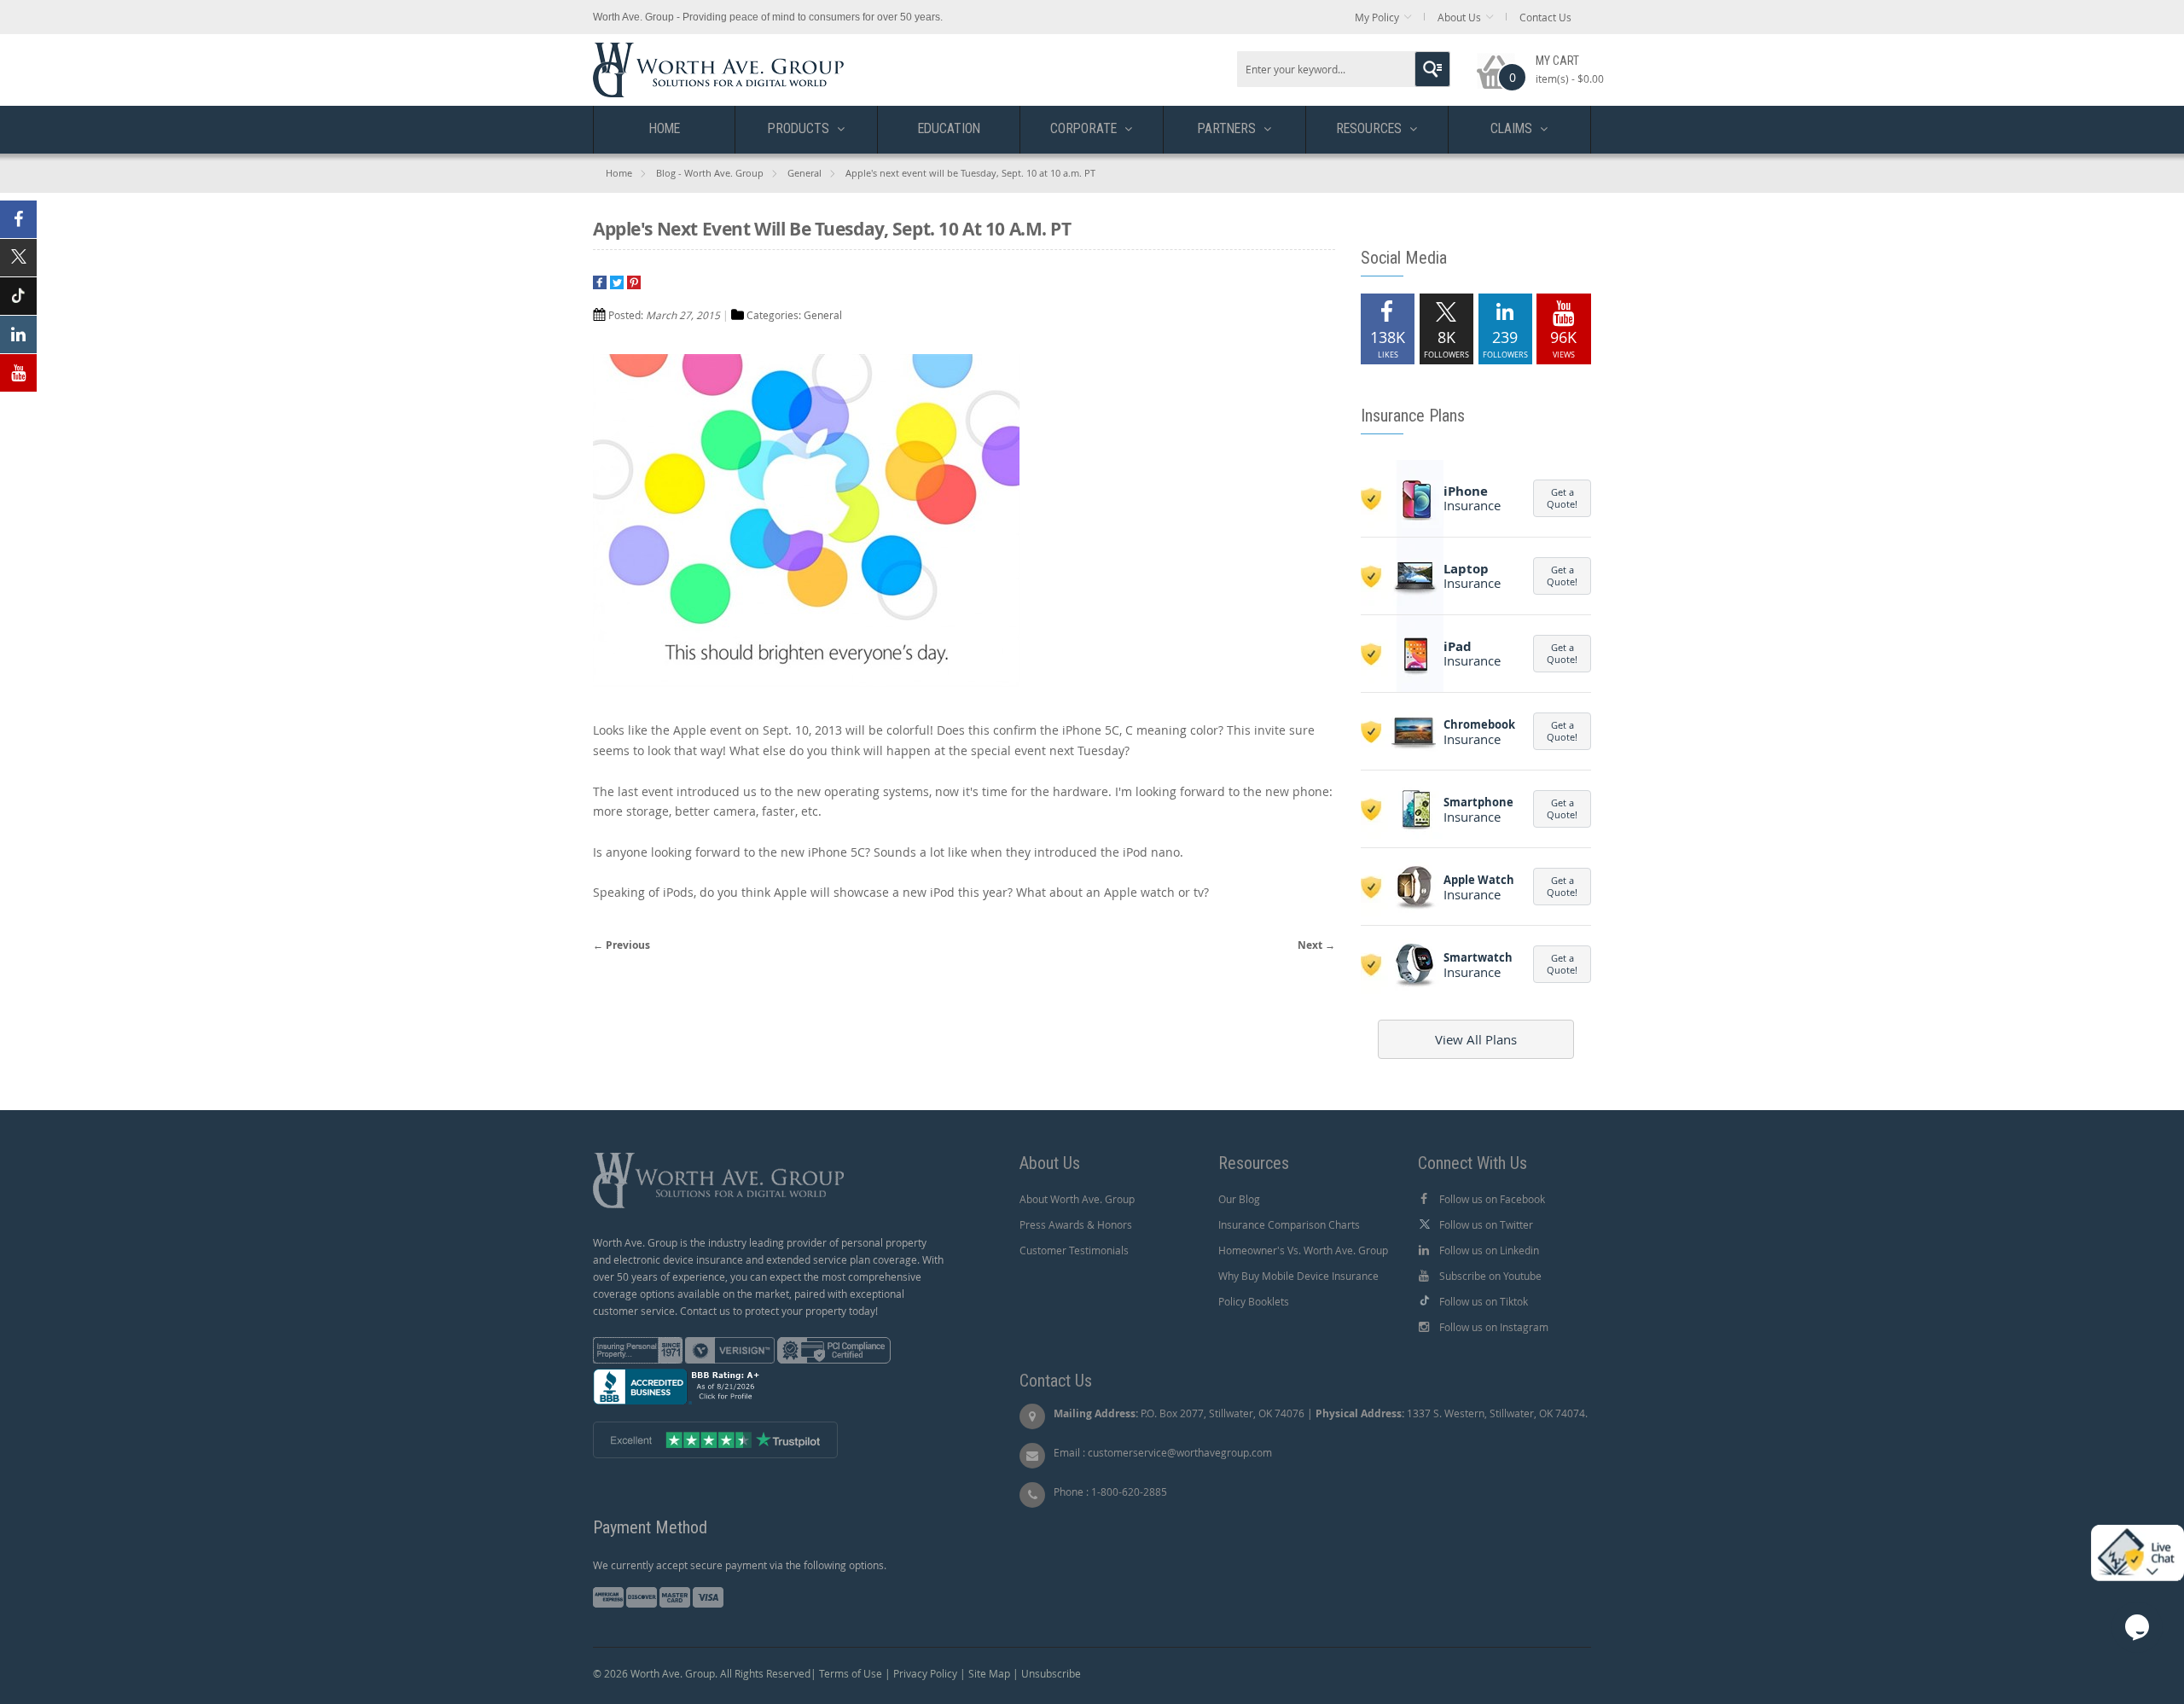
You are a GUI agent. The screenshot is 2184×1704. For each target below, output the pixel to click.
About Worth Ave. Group (1077, 1199)
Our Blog (1239, 1199)
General (804, 173)
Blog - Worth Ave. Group (710, 173)
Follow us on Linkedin (1489, 1250)
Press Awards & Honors (1076, 1224)
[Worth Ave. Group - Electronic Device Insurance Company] (718, 51)
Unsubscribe (1051, 1673)
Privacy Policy (925, 1673)
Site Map (989, 1673)
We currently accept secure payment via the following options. (740, 1565)
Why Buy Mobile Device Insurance (1298, 1276)
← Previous (622, 945)
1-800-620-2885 (1129, 1492)
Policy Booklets (1254, 1301)
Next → (1316, 945)
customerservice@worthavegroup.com (1180, 1452)
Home (619, 173)
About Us (1459, 17)
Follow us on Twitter (1486, 1224)
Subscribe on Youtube (1490, 1276)
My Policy (1377, 17)
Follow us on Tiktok (1484, 1301)
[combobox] (1344, 69)
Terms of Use (851, 1673)
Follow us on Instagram (1494, 1327)
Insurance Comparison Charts (1289, 1224)
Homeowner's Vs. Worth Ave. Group (1303, 1250)
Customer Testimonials (1074, 1250)
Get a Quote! (1562, 498)
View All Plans (1476, 1039)
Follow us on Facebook (1492, 1199)
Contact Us (1545, 17)
